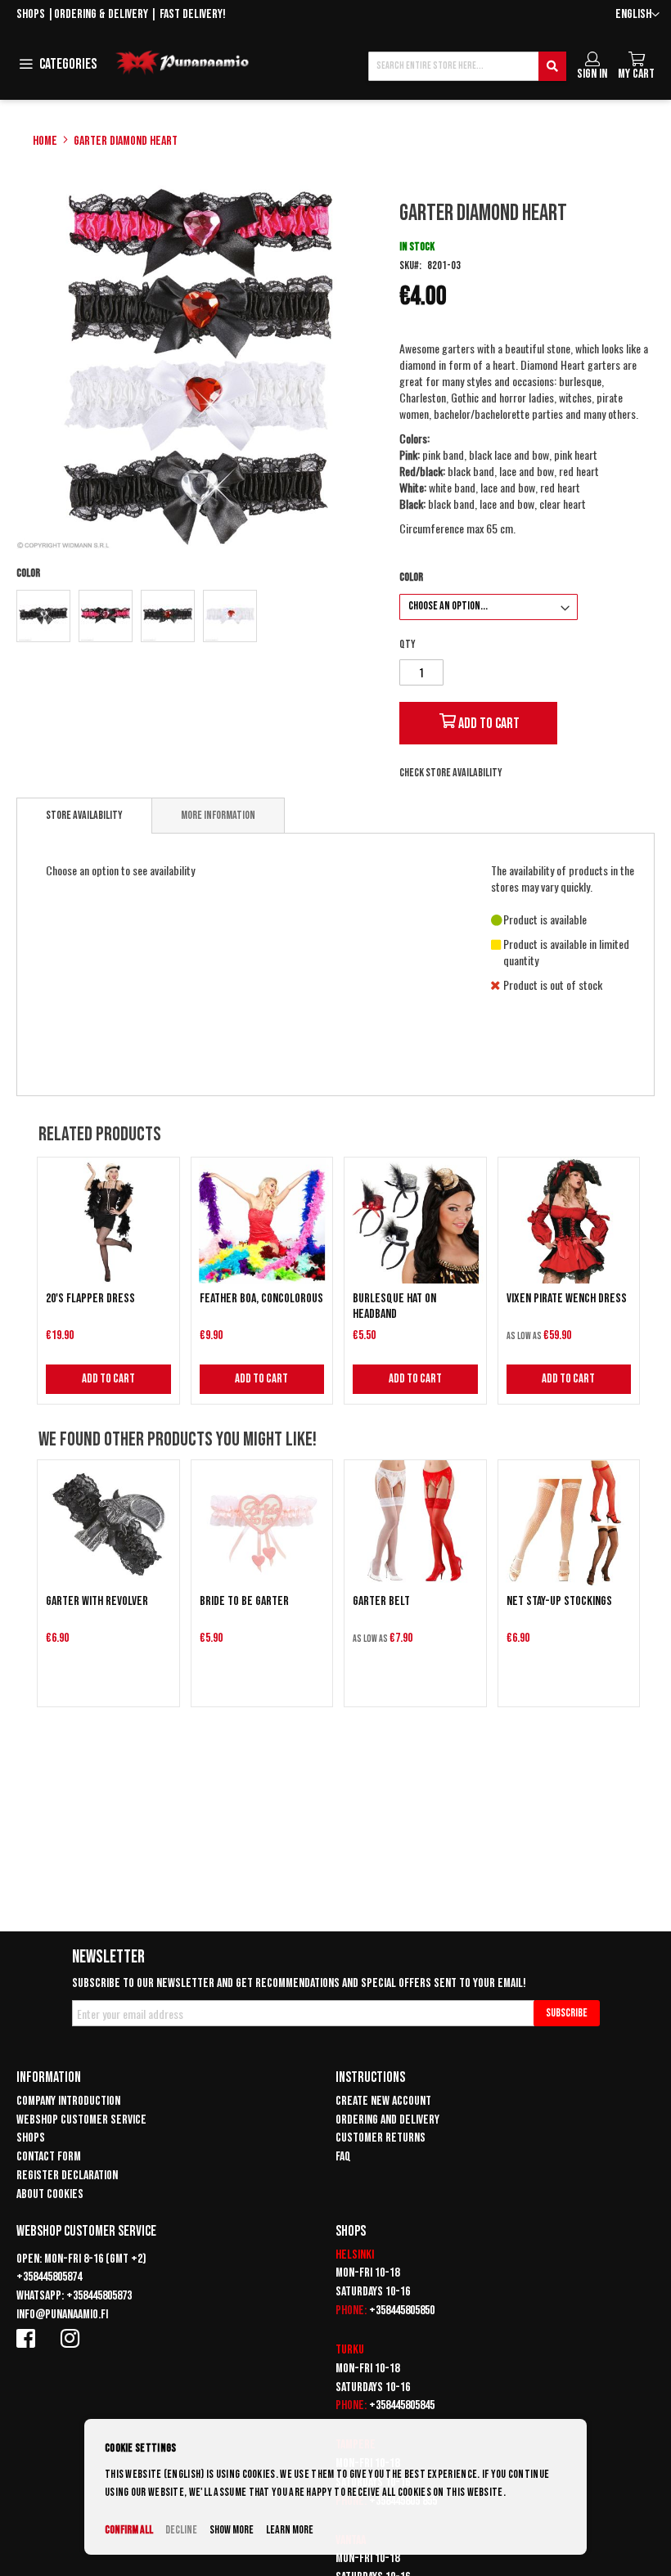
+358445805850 (402, 2311)
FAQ (343, 2157)
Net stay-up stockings (559, 1601)
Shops (31, 14)
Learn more (290, 2530)
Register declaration (67, 2176)
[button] (637, 15)
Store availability (84, 815)
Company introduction (68, 2101)
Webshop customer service (81, 2120)
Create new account (383, 2101)
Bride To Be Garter (244, 1601)
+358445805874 (49, 2277)
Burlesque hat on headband (394, 1306)
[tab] (84, 816)
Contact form (49, 2157)
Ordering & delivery (101, 14)
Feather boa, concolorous (261, 1299)
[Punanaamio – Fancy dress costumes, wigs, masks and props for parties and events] (182, 63)
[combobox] (467, 66)
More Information (218, 815)
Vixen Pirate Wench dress (567, 1299)
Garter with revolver (97, 1601)
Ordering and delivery (387, 2120)
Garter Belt (381, 1601)
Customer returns (381, 2138)
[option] (43, 616)
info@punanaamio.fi (62, 2315)
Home (45, 141)
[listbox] (198, 618)
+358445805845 (402, 2405)
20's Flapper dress (90, 1299)
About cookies (50, 2194)
